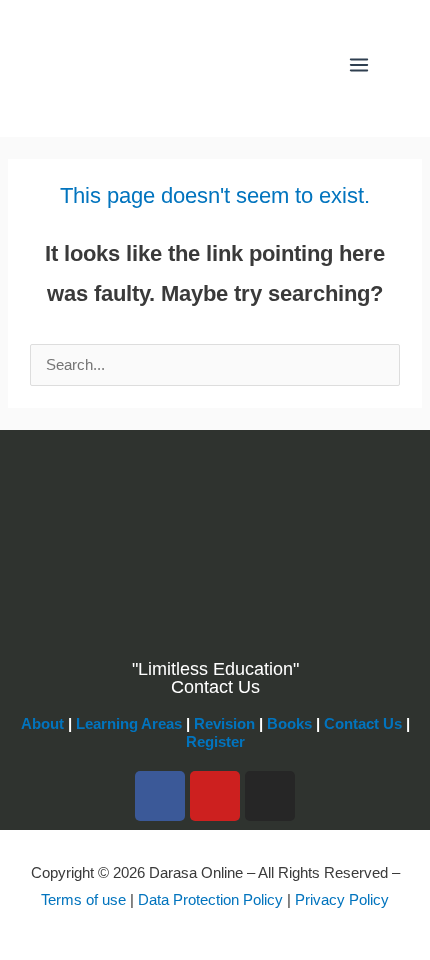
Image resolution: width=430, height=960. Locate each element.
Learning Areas (129, 724)
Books (289, 724)
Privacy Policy (342, 900)
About (42, 724)
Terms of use (83, 900)
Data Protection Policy (210, 900)
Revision (224, 724)
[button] (309, 65)
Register (215, 742)
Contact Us (363, 724)
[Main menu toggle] (359, 65)
